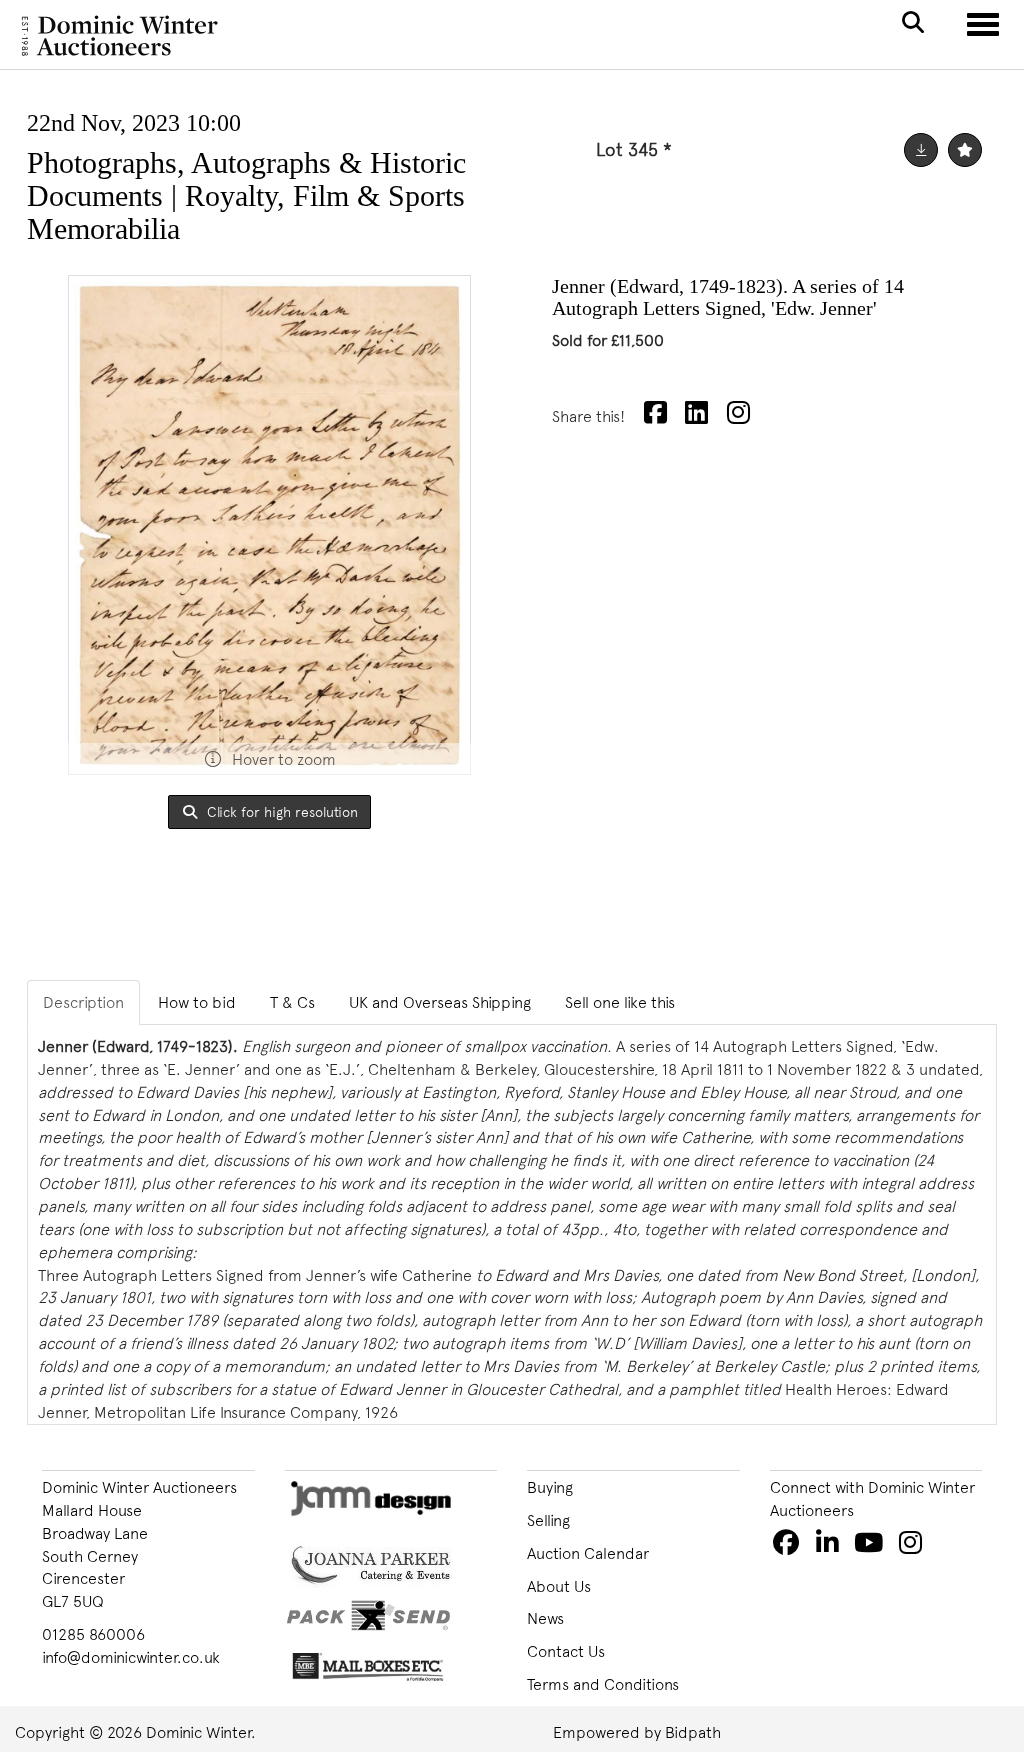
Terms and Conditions (603, 1684)
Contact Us (566, 1651)
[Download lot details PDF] (921, 150)
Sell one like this (620, 1002)
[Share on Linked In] (700, 416)
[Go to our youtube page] (872, 1546)
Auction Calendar (588, 1553)
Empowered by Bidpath (637, 1732)
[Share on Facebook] (658, 416)
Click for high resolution (280, 811)
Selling (548, 1520)
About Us (559, 1586)
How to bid (197, 1002)
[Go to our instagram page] (741, 416)
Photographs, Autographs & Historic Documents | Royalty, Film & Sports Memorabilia (246, 195)
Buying (550, 1487)
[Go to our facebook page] (789, 1546)
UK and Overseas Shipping (440, 1002)
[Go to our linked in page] (830, 1546)
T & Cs (292, 1002)
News (545, 1618)
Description (83, 1002)
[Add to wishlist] (965, 150)
